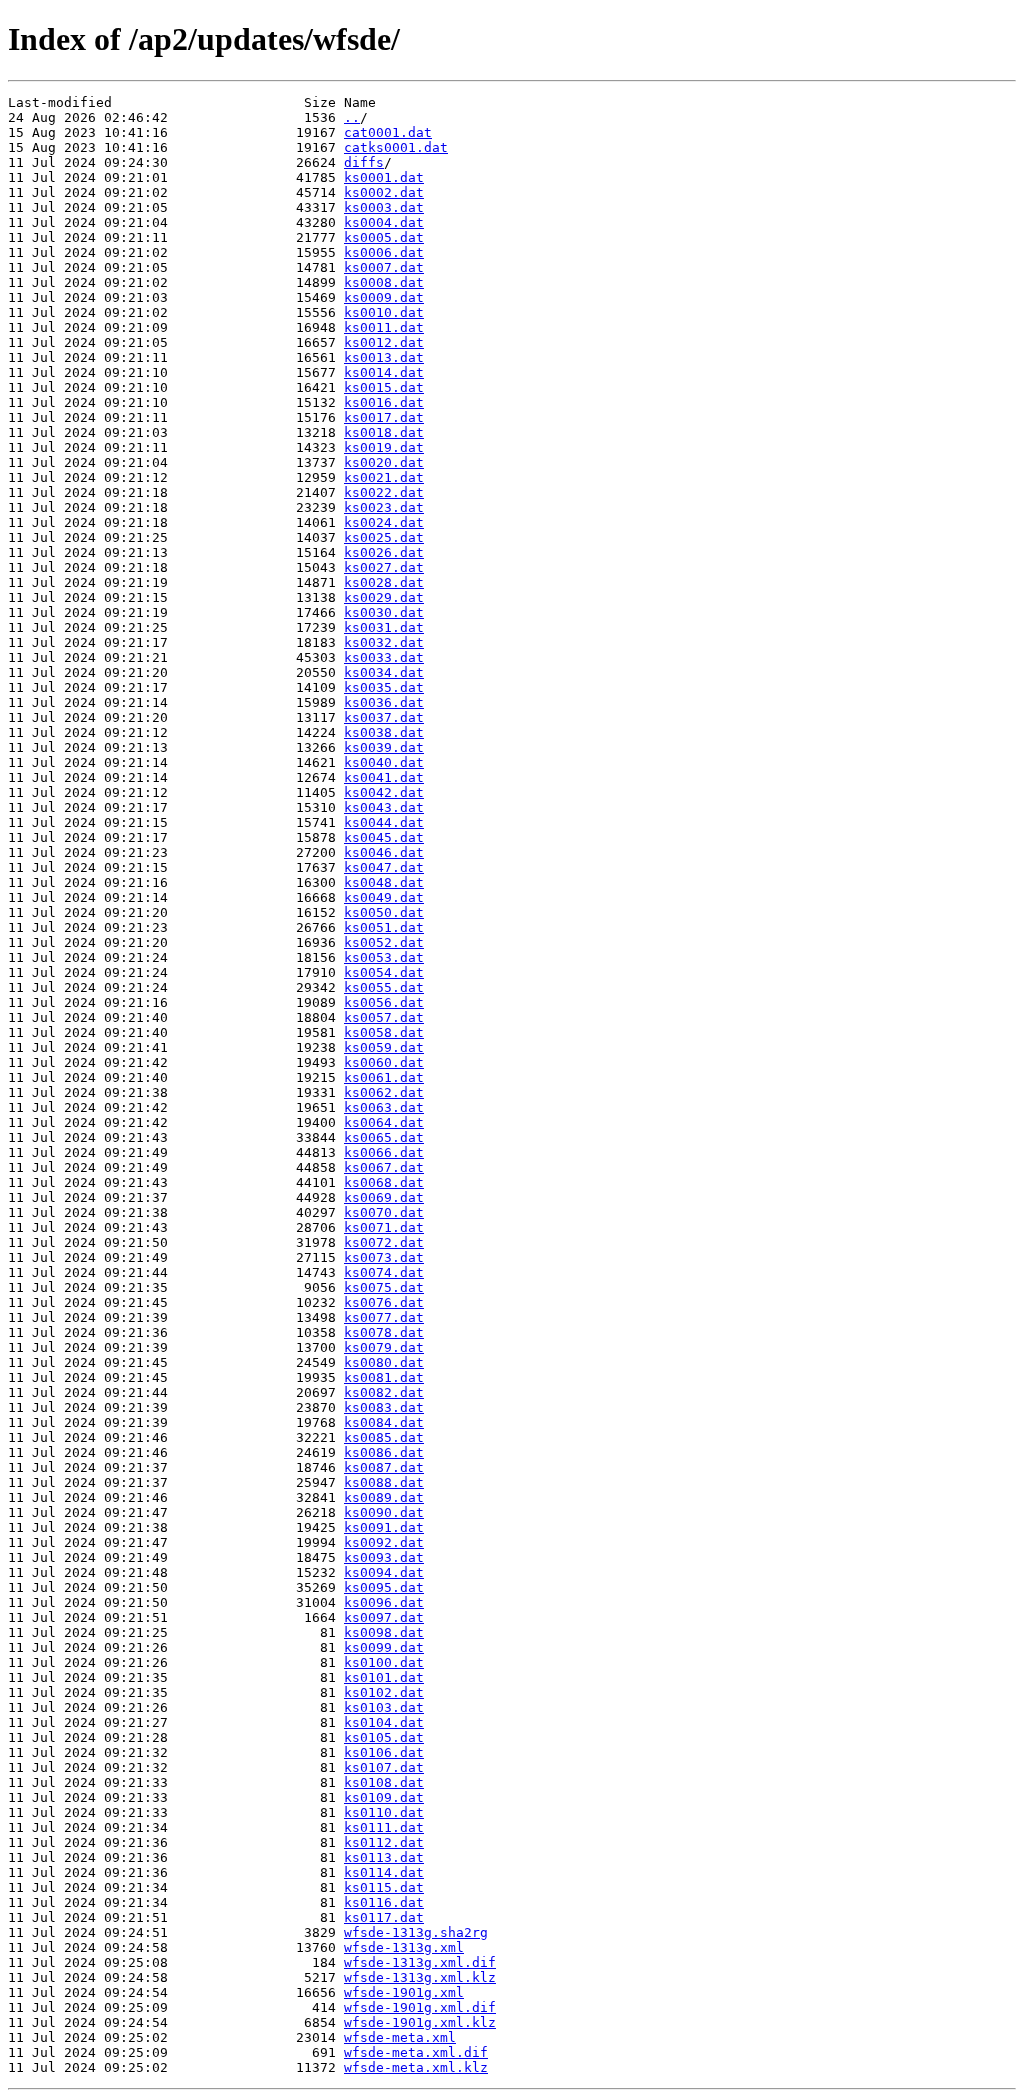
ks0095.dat (384, 1587)
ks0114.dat (384, 1872)
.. (352, 117)
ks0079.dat (384, 1347)
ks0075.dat (384, 1287)
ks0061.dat (384, 1077)
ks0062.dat (384, 1092)
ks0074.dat (384, 1272)
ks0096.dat (384, 1602)
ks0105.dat (384, 1737)
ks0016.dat (384, 402)
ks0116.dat (384, 1902)
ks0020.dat (384, 462)
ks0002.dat (384, 192)
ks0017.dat (384, 417)
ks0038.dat (384, 732)
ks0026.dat (384, 552)
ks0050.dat (384, 912)
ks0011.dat (384, 327)
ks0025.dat (384, 537)
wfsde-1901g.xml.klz (420, 2022)
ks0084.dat (384, 1422)
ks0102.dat (384, 1692)
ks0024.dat (384, 522)
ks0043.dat (384, 807)
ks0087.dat (384, 1467)
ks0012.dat (384, 342)
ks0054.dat (384, 972)
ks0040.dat (384, 762)
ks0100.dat (384, 1662)
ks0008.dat (384, 282)
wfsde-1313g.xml (404, 1947)
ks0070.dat (384, 1212)
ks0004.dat (384, 222)
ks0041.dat (384, 777)
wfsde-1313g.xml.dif (420, 1962)
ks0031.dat (384, 627)
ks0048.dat (384, 882)
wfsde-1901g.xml (404, 1992)
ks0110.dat (384, 1812)
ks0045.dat (384, 837)
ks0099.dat (384, 1647)
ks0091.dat (384, 1527)
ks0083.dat (384, 1407)
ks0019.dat (384, 447)
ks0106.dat (384, 1752)
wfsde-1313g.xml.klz (420, 1977)
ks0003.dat (384, 207)
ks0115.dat (384, 1887)
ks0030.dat (384, 612)
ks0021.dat (384, 477)
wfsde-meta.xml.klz (416, 2067)
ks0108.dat (384, 1782)
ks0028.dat (384, 582)
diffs (364, 162)
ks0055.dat (384, 987)
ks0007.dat (384, 267)
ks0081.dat (384, 1377)
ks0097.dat (384, 1617)
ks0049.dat (384, 897)
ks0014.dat (384, 372)
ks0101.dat (384, 1677)
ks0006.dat (384, 252)
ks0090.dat (384, 1512)
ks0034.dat (384, 672)
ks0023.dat (384, 507)
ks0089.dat (384, 1497)
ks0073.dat (384, 1257)
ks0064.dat (384, 1122)
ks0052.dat (384, 942)
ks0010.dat (384, 312)
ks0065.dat (384, 1137)
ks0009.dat (384, 297)
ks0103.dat (384, 1707)
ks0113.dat (384, 1857)
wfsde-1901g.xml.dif (420, 2007)
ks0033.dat (384, 657)
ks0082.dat (384, 1392)
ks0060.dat (384, 1062)
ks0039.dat (384, 747)
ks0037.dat (384, 717)
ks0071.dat (384, 1227)
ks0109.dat (384, 1797)
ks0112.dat (384, 1842)
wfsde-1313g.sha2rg (416, 1932)
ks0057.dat (384, 1017)
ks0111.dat (384, 1827)
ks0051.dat (384, 927)
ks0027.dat (384, 567)
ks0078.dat (384, 1332)
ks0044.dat (384, 822)
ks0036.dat (384, 702)
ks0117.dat (384, 1917)
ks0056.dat (384, 1002)
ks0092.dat (384, 1542)
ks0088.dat (384, 1482)
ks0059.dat (384, 1047)
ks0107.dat (384, 1767)
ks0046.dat (384, 852)
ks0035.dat (384, 687)
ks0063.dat (384, 1107)
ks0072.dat (384, 1242)
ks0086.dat (384, 1452)
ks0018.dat (384, 432)
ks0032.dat (384, 642)
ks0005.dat (384, 237)
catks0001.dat (396, 147)
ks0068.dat (384, 1182)
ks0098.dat (384, 1632)
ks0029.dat (384, 597)
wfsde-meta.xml (400, 2037)
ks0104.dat (384, 1722)
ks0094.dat (384, 1572)
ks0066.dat (384, 1152)
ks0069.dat (384, 1197)
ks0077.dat (384, 1317)
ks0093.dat (384, 1557)
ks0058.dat (384, 1032)
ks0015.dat (384, 387)
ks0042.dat (384, 792)
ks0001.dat (384, 177)
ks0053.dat (384, 957)
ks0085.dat (384, 1437)
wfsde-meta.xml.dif (416, 2052)
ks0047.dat (384, 867)
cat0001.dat (388, 132)
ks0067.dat (384, 1167)
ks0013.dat (384, 357)
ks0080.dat (384, 1362)
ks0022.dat (384, 492)
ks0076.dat (384, 1302)
